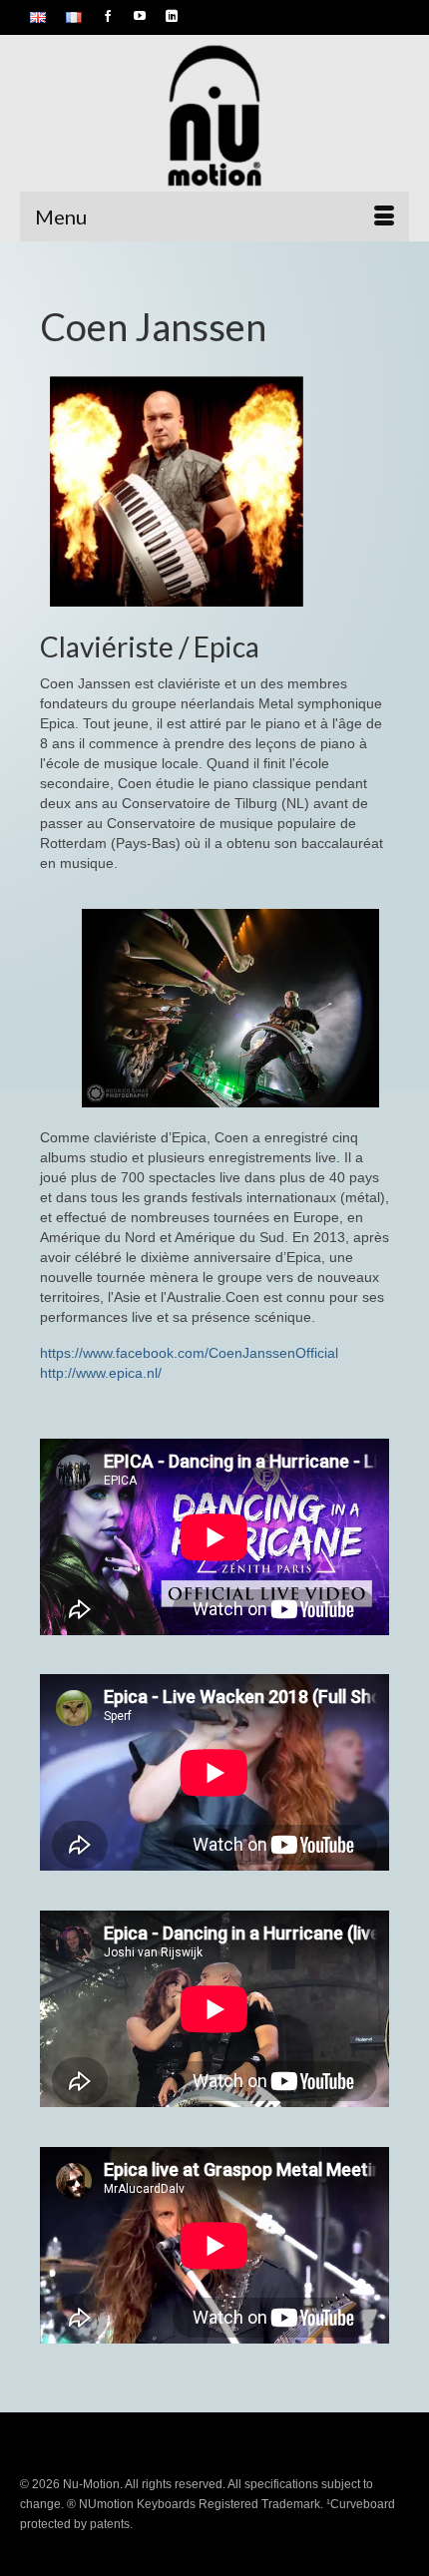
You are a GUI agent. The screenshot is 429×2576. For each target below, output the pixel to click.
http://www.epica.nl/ (101, 1373)
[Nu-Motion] (214, 118)
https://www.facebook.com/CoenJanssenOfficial (189, 1353)
